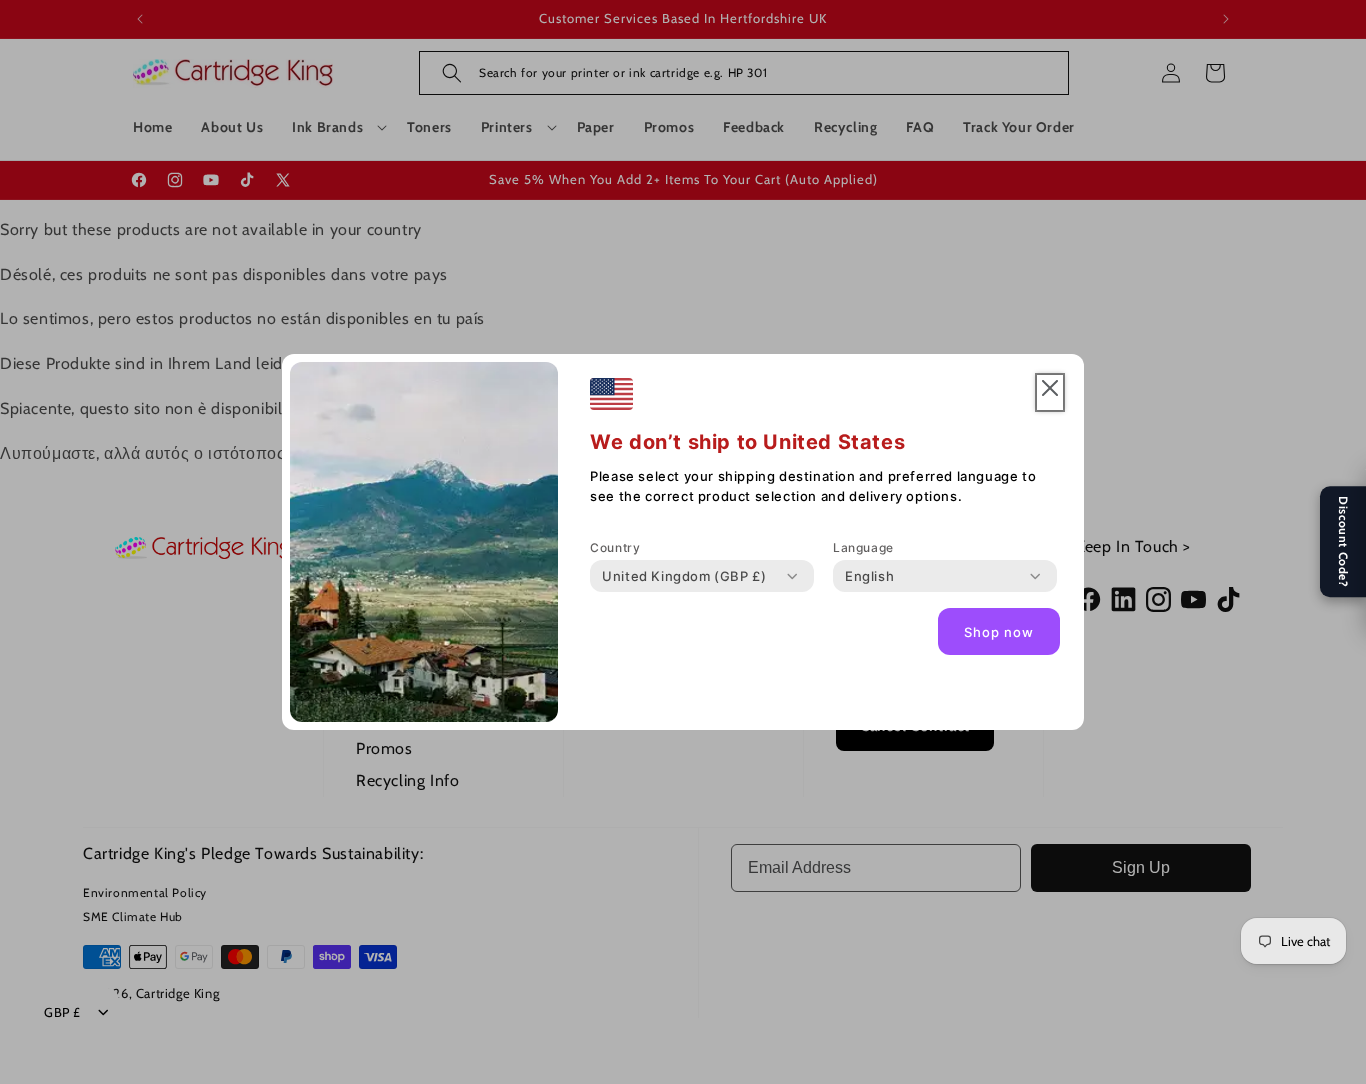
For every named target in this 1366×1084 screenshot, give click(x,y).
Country (615, 547)
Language (863, 547)
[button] (1050, 392)
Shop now (999, 632)
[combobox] (684, 576)
